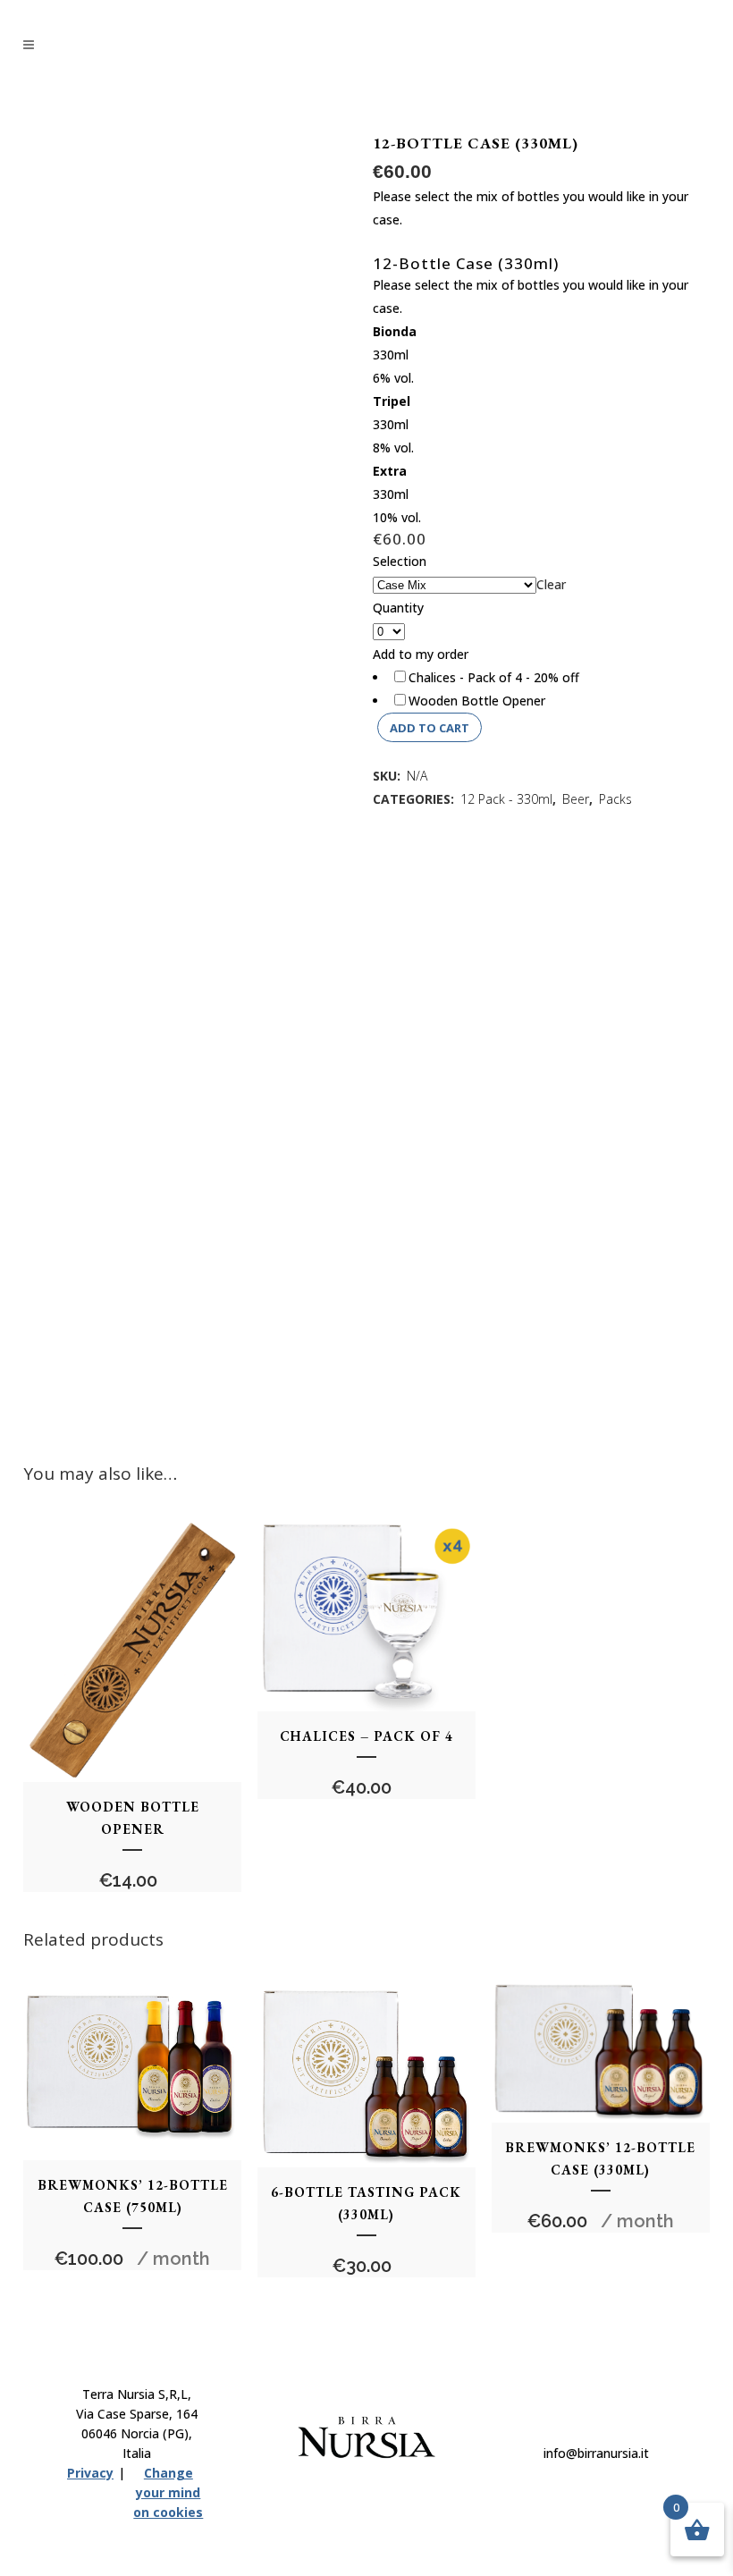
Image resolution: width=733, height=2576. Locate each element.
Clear (551, 584)
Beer (576, 799)
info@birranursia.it (596, 2453)
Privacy (90, 2473)
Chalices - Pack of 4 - (494, 677)
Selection (400, 561)
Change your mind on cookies (168, 2492)
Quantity (398, 608)
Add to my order (421, 654)
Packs (615, 799)
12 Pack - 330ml (506, 799)
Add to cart (430, 728)
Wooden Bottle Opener (477, 701)
